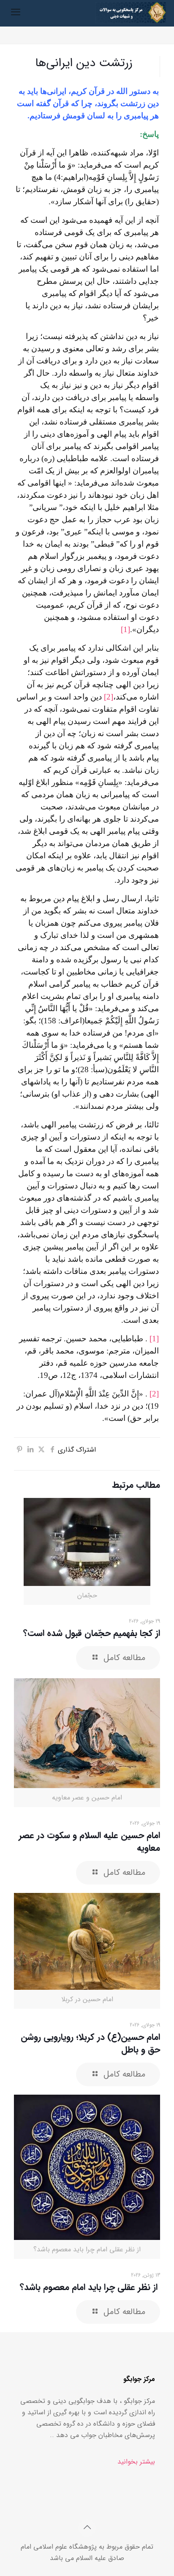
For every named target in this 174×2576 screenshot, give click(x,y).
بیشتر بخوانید (136, 2462)
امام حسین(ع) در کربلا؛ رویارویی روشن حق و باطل (90, 2043)
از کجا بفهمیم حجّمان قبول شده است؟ (92, 1633)
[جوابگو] (131, 13)
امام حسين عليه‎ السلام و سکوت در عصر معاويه (89, 1842)
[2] (109, 697)
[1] (125, 629)
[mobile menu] (16, 13)
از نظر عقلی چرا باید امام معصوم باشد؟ (90, 2287)
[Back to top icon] (87, 2528)
